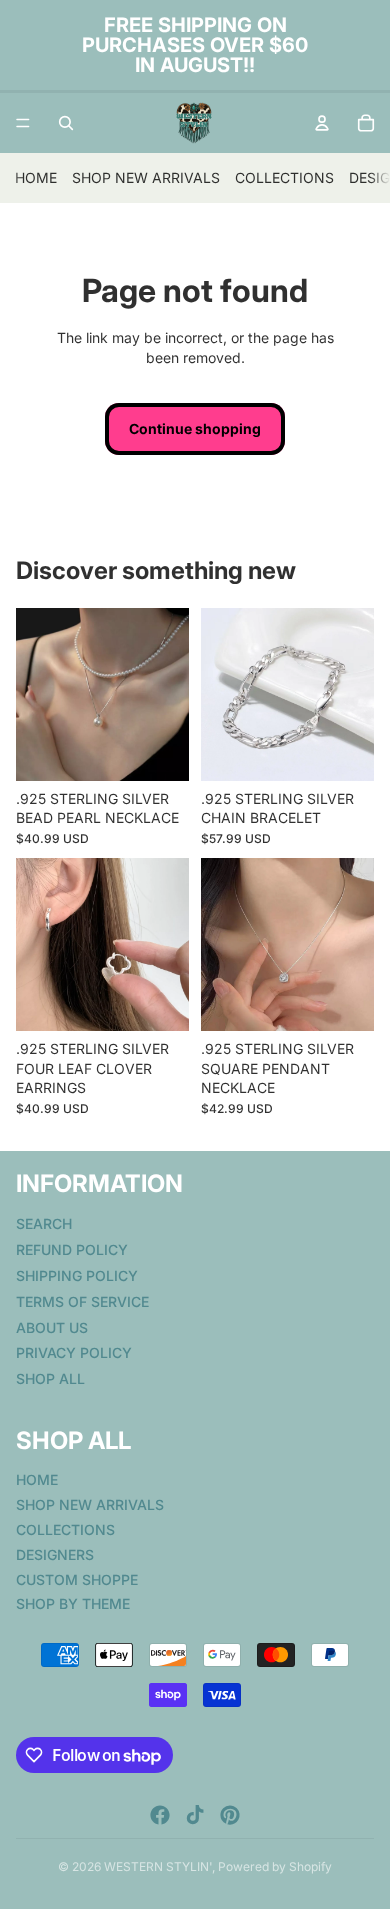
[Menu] (23, 123)
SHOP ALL (50, 1378)
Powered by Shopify (275, 1866)
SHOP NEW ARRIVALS (146, 177)
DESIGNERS (55, 1553)
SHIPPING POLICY (77, 1274)
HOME (36, 177)
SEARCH (44, 1223)
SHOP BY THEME (73, 1603)
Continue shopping (195, 428)
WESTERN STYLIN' (158, 1866)
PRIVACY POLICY (74, 1352)
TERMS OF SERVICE (82, 1300)
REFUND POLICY (72, 1249)
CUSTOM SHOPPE (77, 1578)
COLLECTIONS (284, 177)
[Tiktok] (195, 1815)
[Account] (322, 123)
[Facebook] (160, 1815)
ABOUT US (52, 1326)
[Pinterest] (230, 1815)
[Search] (66, 123)
